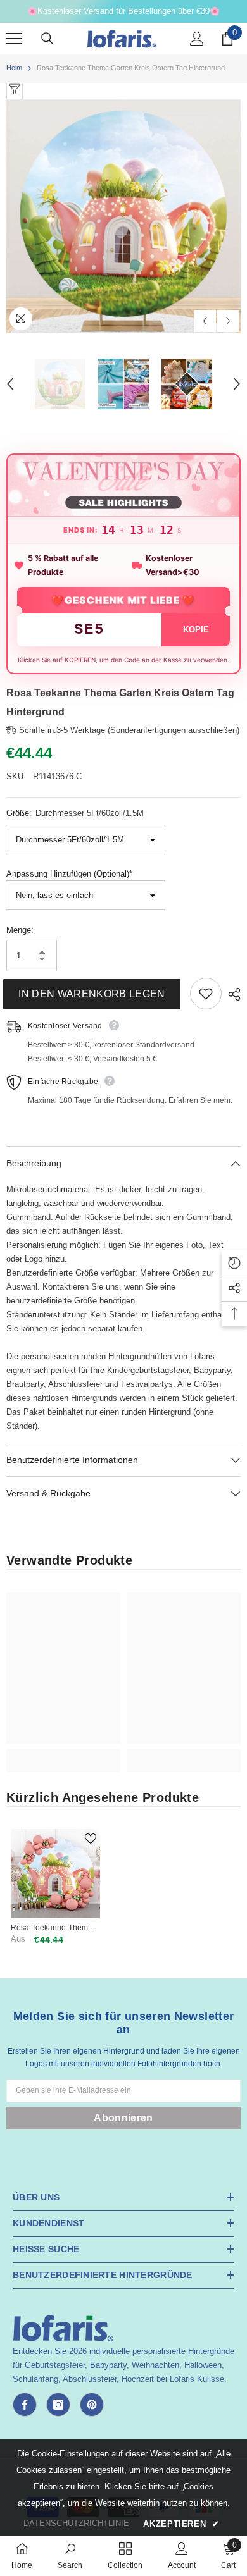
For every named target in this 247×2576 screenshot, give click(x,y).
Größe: (75, 813)
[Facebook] (25, 2405)
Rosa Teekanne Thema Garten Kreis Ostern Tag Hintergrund (53, 1928)
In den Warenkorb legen (95, 994)
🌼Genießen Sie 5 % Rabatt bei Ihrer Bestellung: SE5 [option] (124, 11)
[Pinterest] (92, 2405)
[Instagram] (58, 2405)
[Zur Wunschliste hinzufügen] (206, 994)
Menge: (20, 930)
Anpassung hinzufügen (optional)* (69, 874)
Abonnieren (123, 2118)
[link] (63, 1753)
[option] (123, 216)
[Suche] (47, 39)
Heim (14, 68)
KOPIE (196, 630)
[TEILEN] (231, 994)
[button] (205, 321)
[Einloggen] (197, 39)
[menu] (14, 39)
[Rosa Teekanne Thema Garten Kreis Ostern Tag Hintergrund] (55, 1874)
